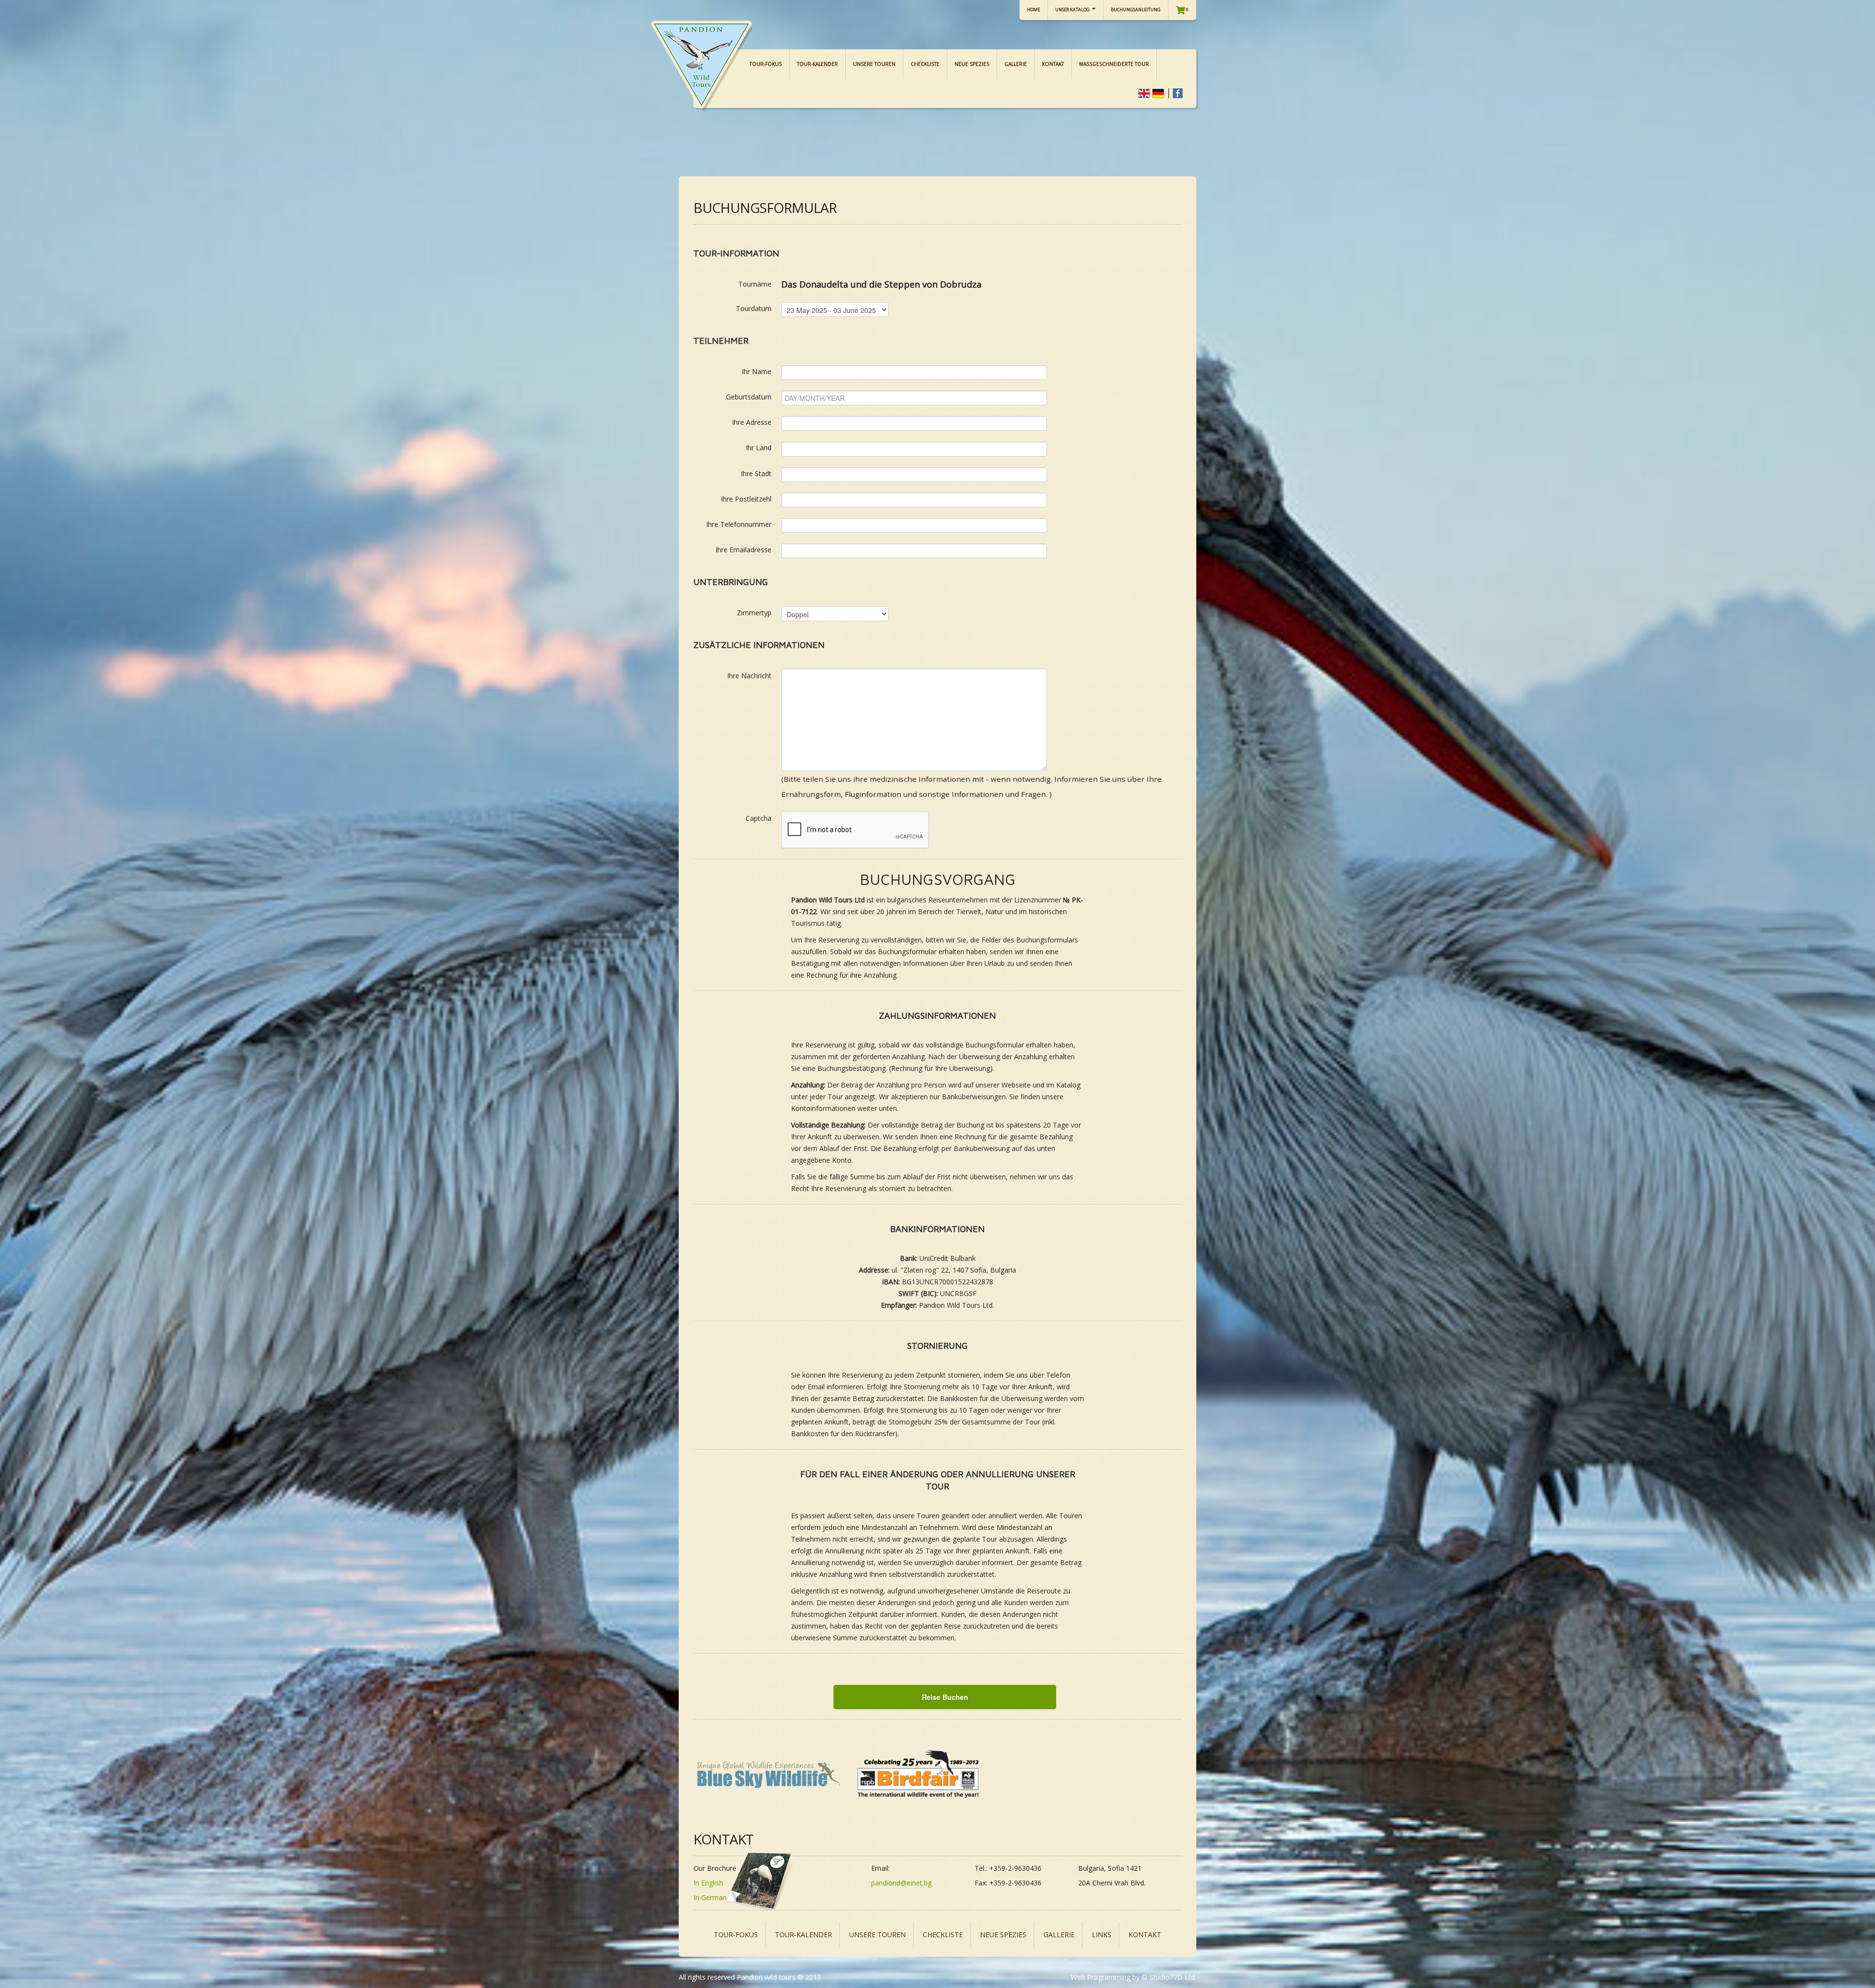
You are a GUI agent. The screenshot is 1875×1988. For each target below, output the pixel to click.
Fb (1177, 93)
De (1158, 93)
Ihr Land (759, 448)
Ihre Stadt (756, 473)
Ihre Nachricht (749, 676)
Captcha (759, 818)
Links (1102, 1935)
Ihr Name (757, 371)
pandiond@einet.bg (901, 1883)
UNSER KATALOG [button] (1073, 10)
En (1144, 93)
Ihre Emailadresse (743, 550)
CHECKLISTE (925, 64)
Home (1033, 10)
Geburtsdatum (749, 397)
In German (710, 1897)
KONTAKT (1053, 64)
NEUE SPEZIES (972, 64)
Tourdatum (754, 308)
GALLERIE (1016, 64)
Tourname (755, 284)
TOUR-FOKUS (766, 64)
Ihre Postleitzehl (746, 499)
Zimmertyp (754, 613)
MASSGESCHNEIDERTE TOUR (1114, 64)
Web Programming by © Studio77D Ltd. (1134, 1977)
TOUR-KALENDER (817, 64)
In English (708, 1883)
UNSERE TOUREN (874, 64)
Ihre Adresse (752, 422)
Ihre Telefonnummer (739, 524)
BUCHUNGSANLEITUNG (1136, 10)
